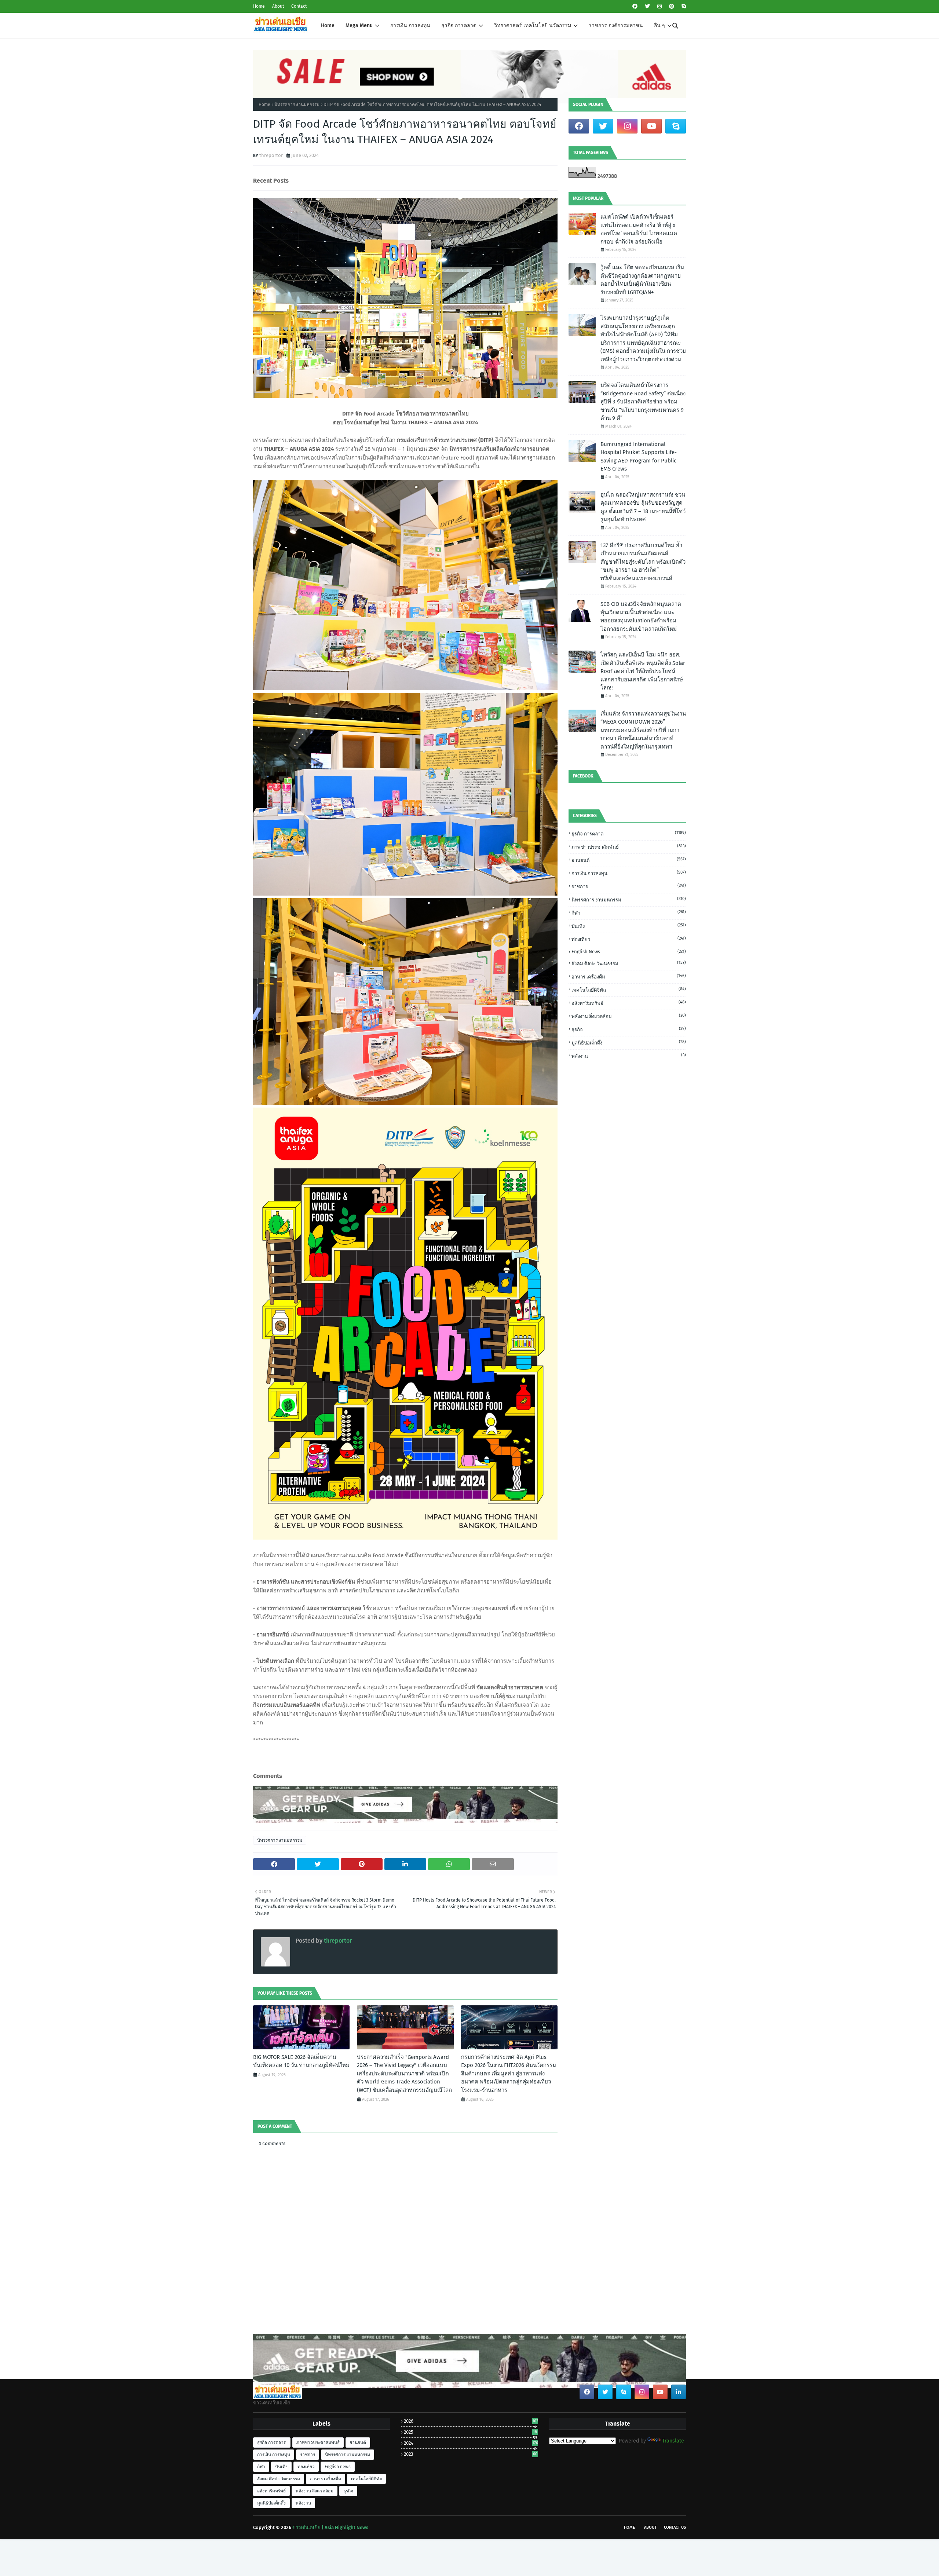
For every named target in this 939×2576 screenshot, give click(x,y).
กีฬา (629, 913)
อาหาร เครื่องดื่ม (629, 976)
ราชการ (629, 886)
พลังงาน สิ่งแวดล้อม (629, 1016)
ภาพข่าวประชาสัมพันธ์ (629, 847)
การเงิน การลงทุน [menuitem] (410, 25)
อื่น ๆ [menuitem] (660, 25)
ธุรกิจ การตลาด (629, 833)
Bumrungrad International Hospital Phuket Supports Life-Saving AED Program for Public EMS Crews (639, 457)
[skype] (683, 6)
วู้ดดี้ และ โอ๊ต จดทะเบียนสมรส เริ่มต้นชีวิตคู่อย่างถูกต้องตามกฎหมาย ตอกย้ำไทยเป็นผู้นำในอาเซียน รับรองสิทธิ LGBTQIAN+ (642, 280)
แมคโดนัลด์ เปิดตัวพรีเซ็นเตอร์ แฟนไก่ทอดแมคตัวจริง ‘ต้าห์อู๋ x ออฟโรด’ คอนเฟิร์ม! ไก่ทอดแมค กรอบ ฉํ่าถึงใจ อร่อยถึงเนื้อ (639, 229)
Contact (299, 6)
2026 (471, 2421)
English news (629, 952)
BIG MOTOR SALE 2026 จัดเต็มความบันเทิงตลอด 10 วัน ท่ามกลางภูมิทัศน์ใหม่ (301, 2061)
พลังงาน (629, 1056)
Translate (673, 2441)
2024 (471, 2443)
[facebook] (635, 6)
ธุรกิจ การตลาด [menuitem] (459, 25)
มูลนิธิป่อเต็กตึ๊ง (629, 1042)
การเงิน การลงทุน (629, 873)
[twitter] (647, 6)
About (278, 6)
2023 (470, 2454)
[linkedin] (679, 2392)
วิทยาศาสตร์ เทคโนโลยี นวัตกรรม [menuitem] (533, 25)
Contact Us (675, 2527)
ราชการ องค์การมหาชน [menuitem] (616, 25)
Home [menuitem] (328, 25)
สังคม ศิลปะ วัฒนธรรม (629, 963)
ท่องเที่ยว (629, 939)
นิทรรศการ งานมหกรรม (297, 105)
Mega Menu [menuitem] (359, 25)
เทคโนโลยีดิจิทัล (629, 990)
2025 (470, 2432)
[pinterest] (672, 6)
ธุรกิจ (629, 1029)
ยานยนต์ (629, 860)
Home (259, 6)
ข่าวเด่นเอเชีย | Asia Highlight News (330, 2527)
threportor (271, 155)
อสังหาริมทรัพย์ (629, 1003)
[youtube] (651, 126)
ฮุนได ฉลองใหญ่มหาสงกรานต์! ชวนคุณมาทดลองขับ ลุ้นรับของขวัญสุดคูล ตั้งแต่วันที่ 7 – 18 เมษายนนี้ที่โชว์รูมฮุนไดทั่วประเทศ (643, 507)
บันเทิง (629, 926)
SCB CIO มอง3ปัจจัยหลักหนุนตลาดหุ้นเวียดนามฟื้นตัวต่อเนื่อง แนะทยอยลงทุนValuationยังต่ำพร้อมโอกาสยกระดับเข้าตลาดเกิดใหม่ (641, 616)
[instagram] (660, 6)
